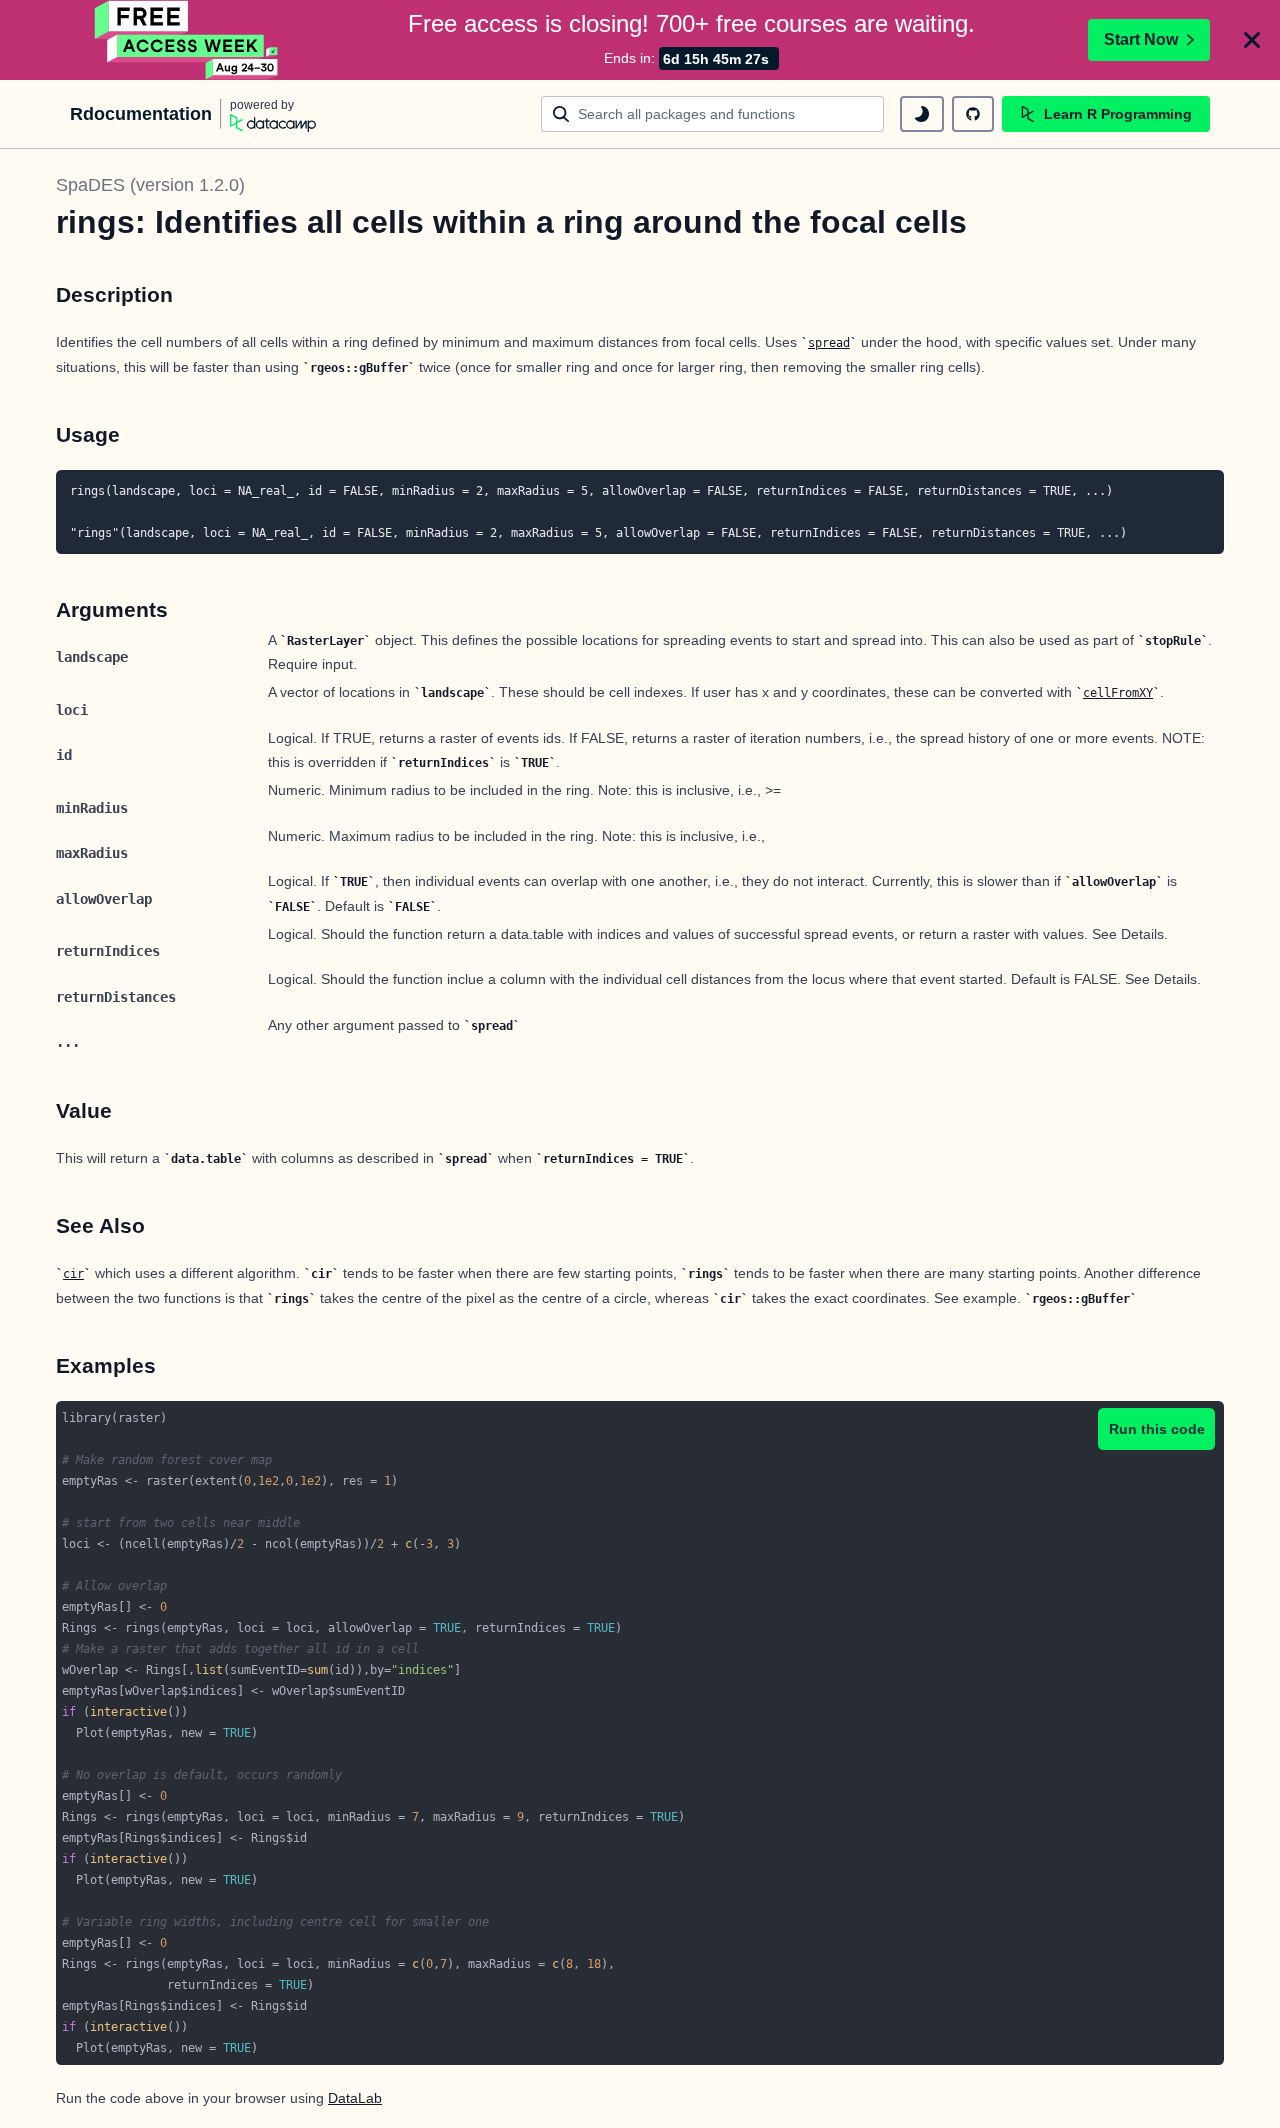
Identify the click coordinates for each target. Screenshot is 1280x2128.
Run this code (1157, 1429)
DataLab (355, 2098)
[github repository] (973, 114)
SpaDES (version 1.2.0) (150, 185)
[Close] (1252, 40)
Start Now (1141, 39)
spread (829, 343)
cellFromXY (1118, 693)
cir (73, 1274)
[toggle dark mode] (922, 114)
